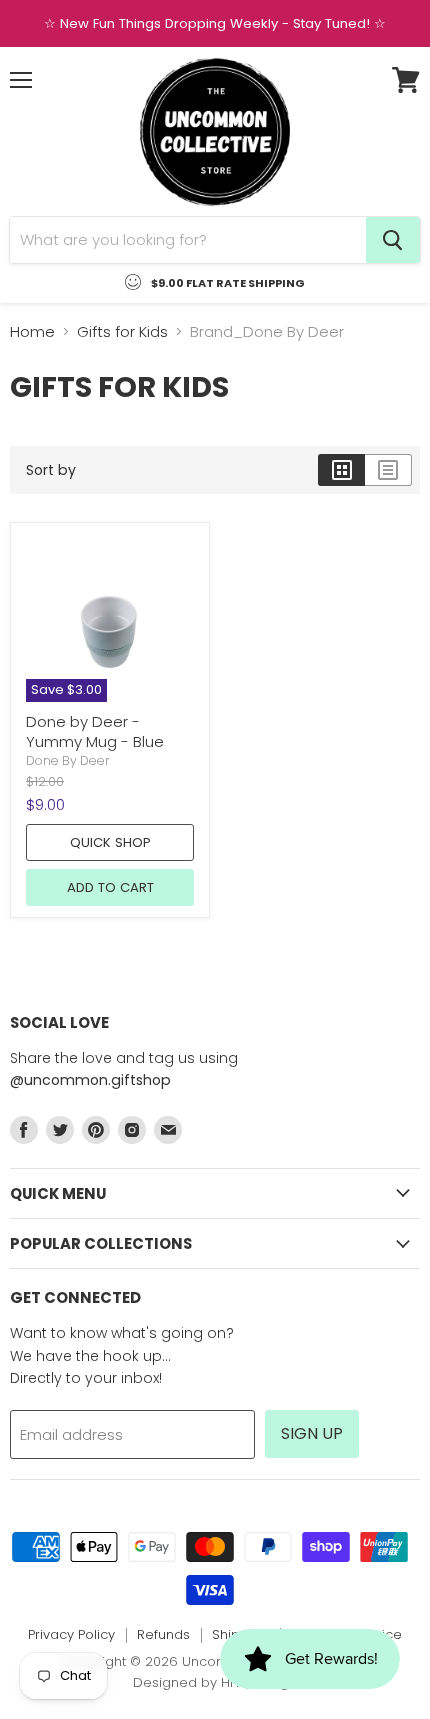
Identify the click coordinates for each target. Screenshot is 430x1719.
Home (32, 331)
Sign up (312, 1433)
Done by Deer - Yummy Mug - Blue (95, 731)
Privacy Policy (71, 1634)
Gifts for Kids (122, 331)
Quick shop (110, 842)
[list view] (388, 470)
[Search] (393, 240)
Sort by (51, 470)
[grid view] (341, 470)
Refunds (163, 1634)
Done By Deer (68, 760)
